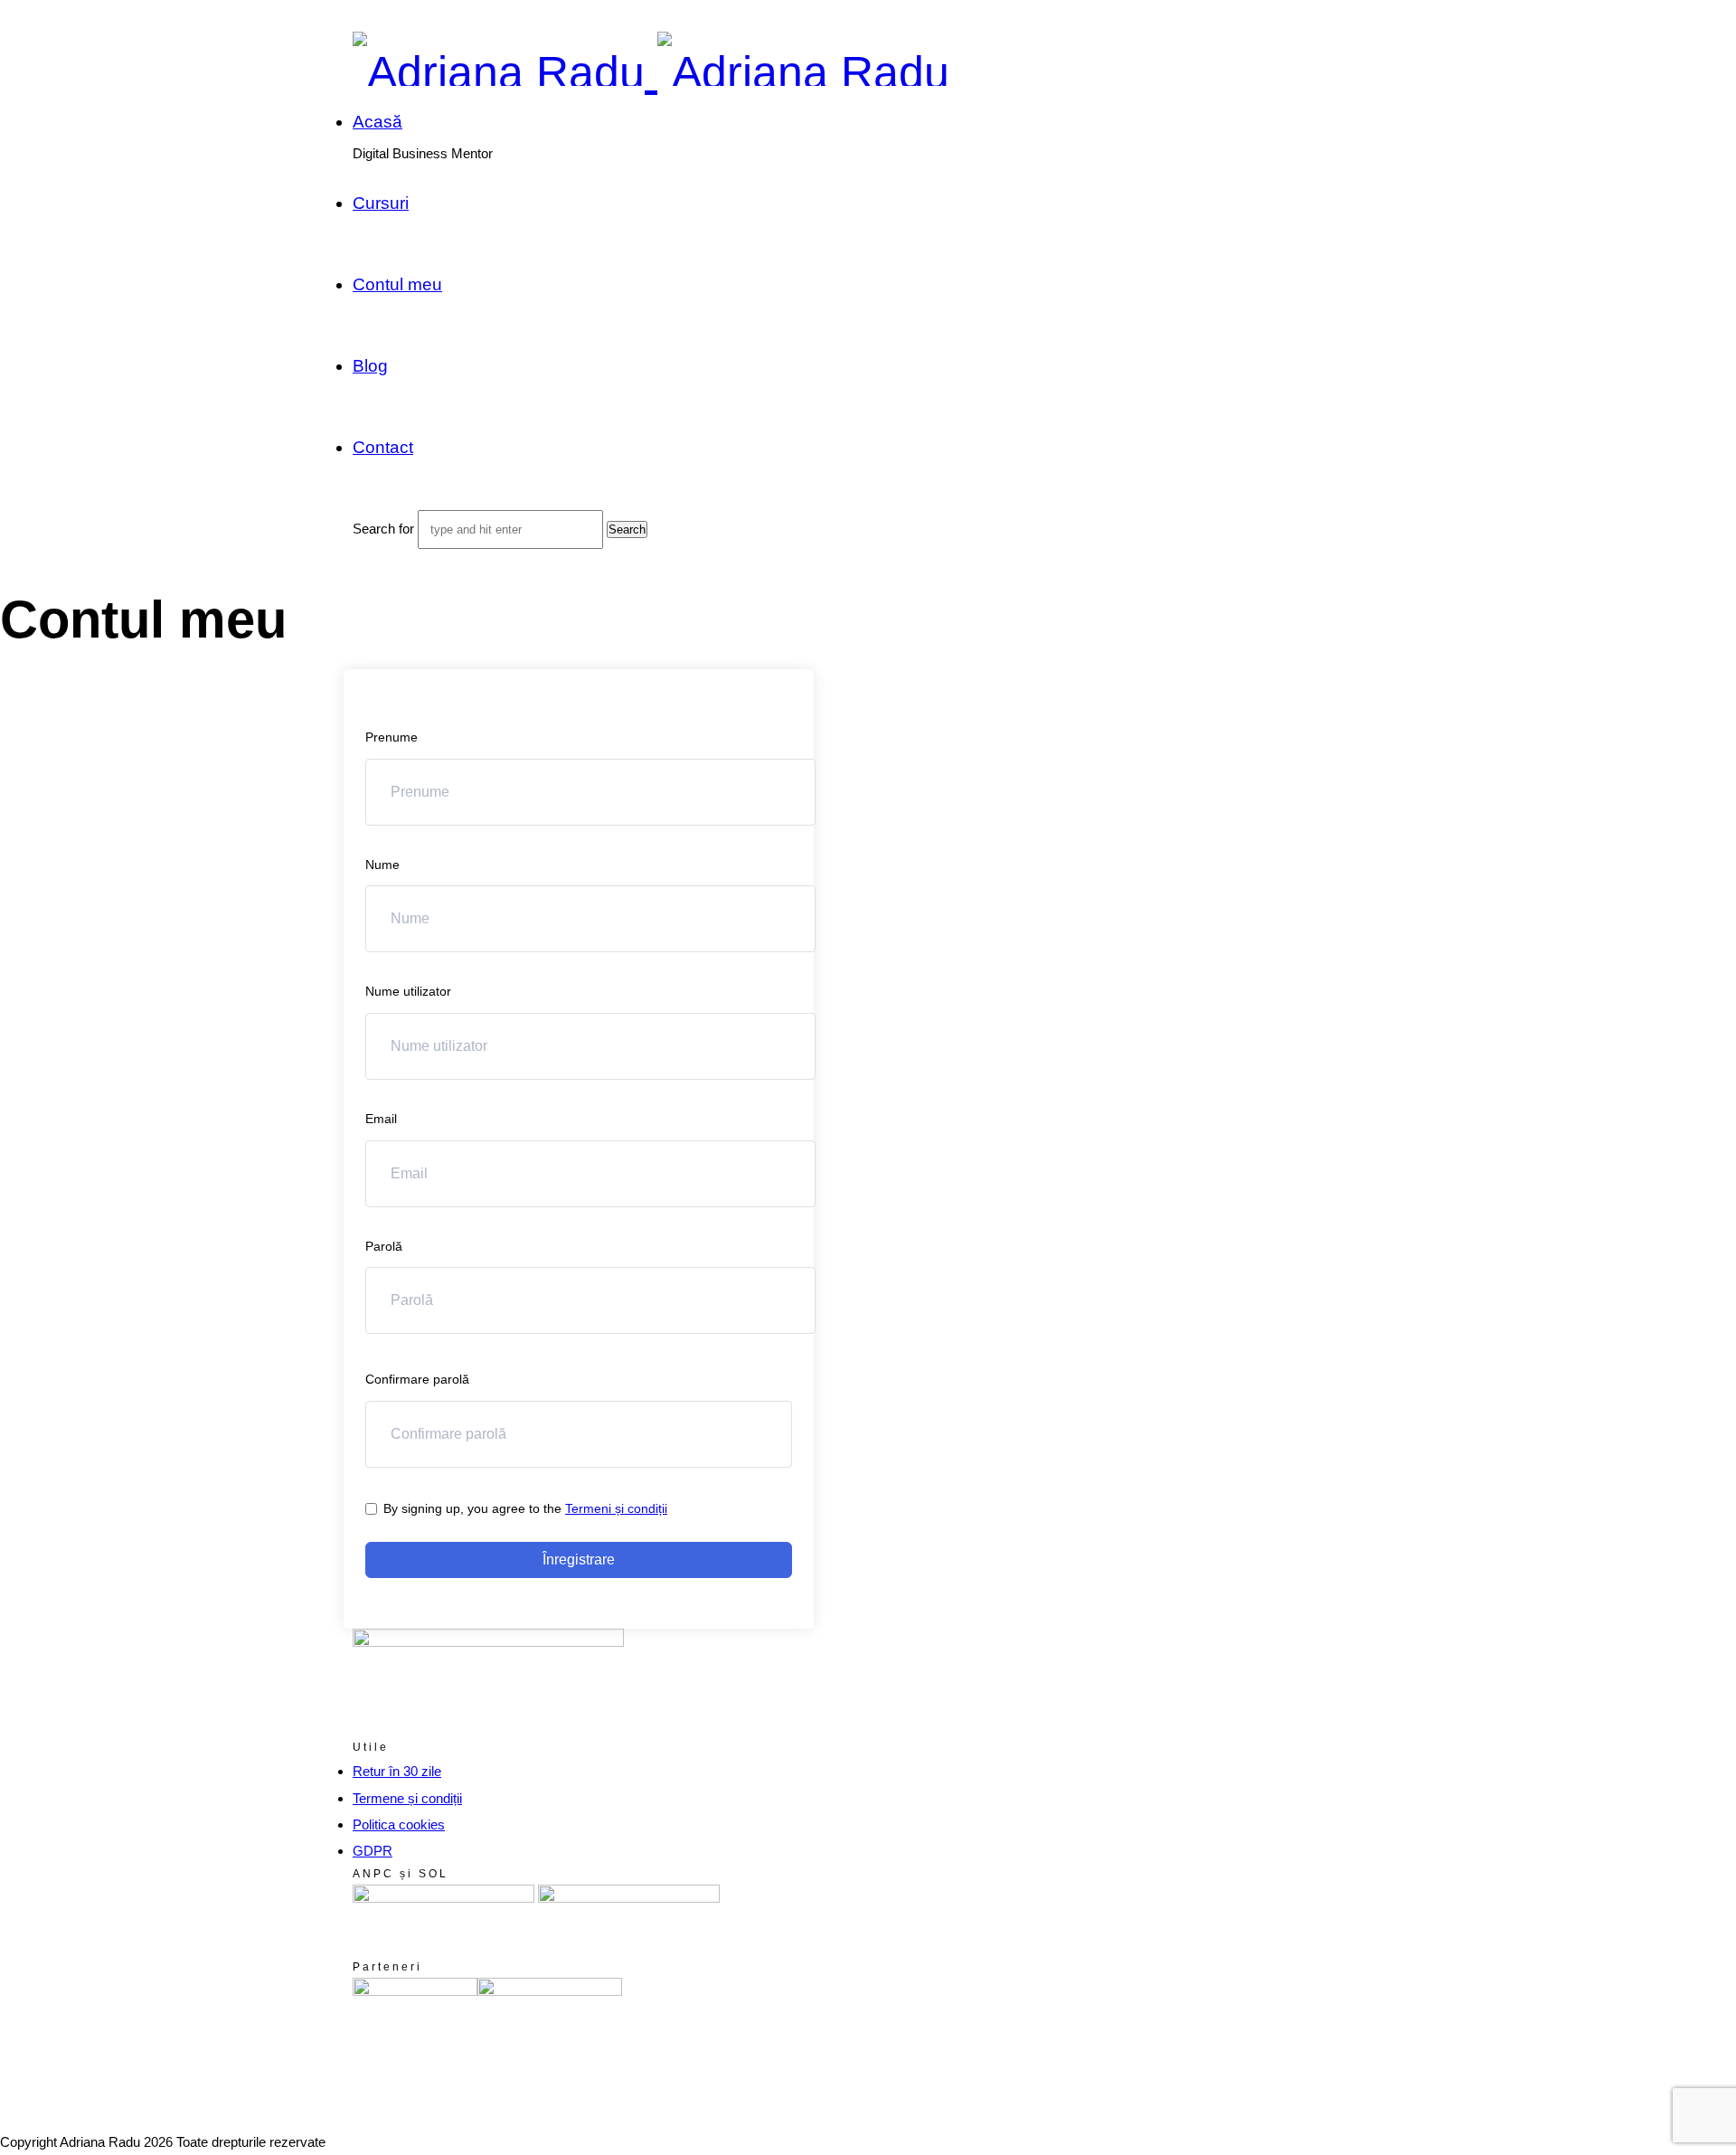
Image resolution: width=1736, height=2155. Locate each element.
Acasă (377, 122)
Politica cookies (399, 1824)
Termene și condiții (407, 1798)
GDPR (373, 1851)
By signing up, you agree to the (525, 1508)
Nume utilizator (408, 991)
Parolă (384, 1246)
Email (381, 1119)
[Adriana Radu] (651, 72)
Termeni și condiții (616, 1508)
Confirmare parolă (417, 1379)
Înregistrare (579, 1560)
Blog (370, 366)
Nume (382, 865)
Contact (383, 447)
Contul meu (397, 284)
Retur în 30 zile (397, 1771)
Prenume (392, 737)
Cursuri (381, 203)
